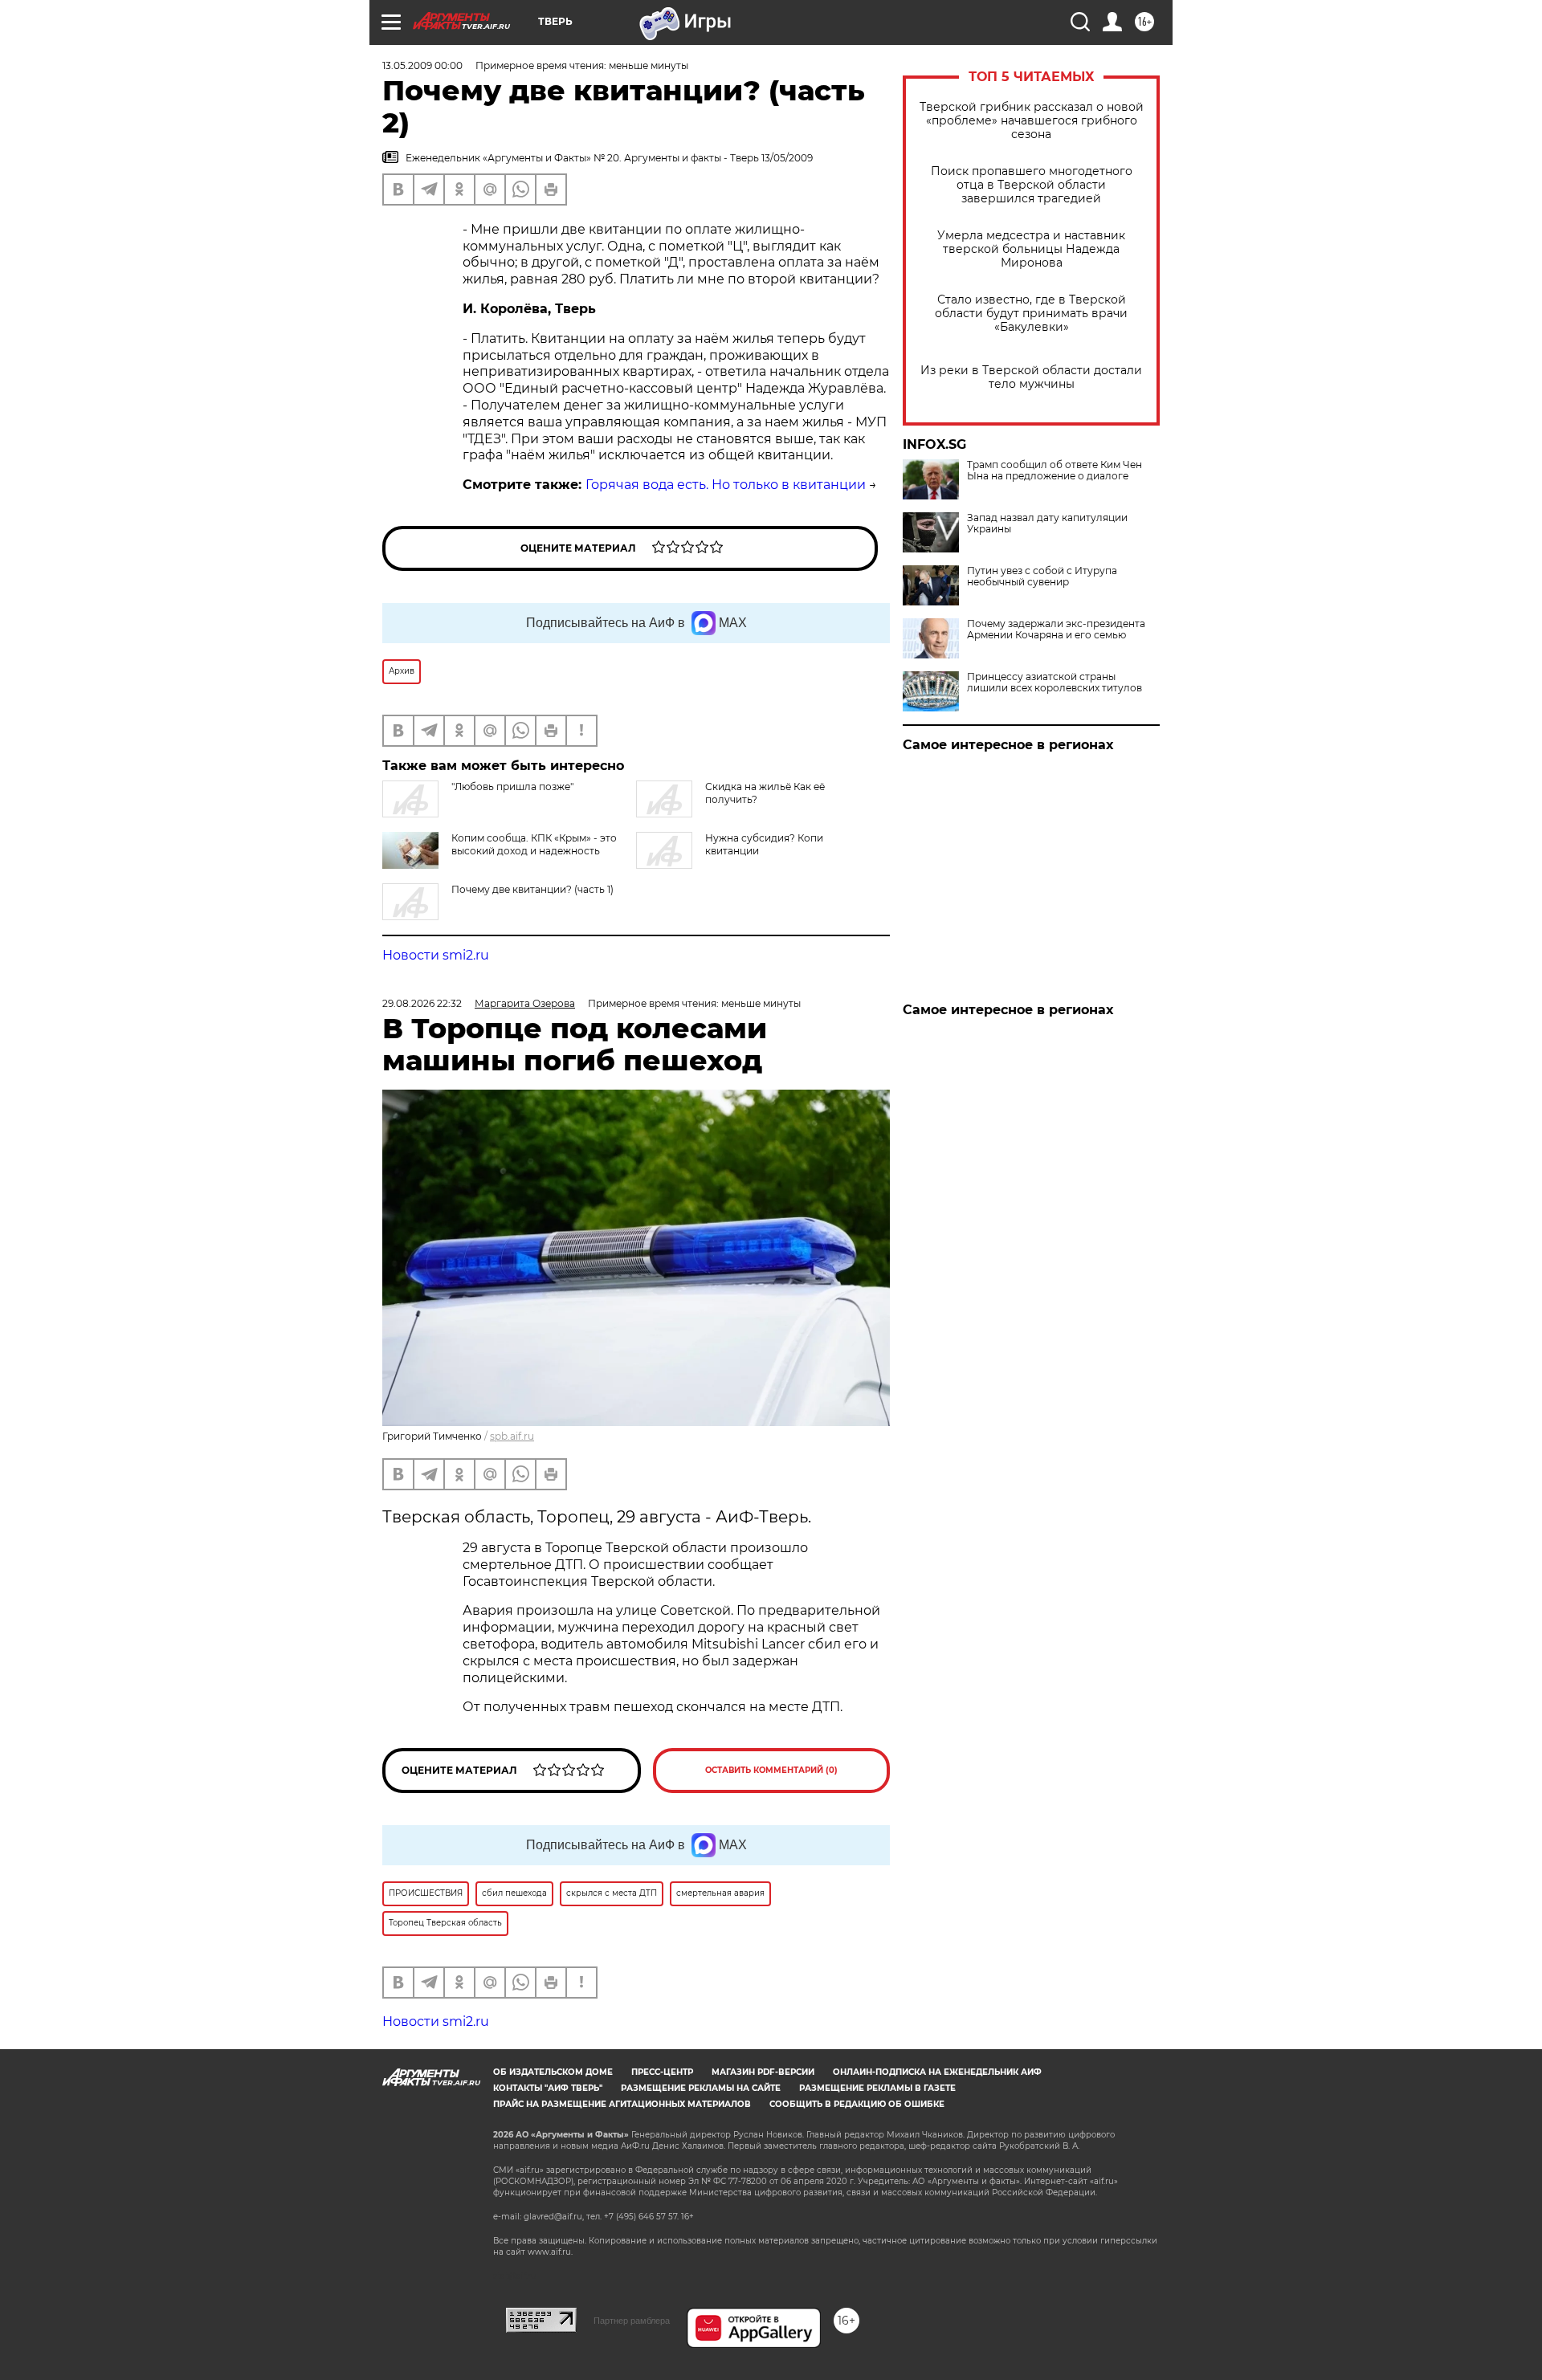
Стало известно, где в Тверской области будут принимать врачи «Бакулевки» (1031, 314)
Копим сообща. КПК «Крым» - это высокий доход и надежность (534, 844)
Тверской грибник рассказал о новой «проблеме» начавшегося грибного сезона (1032, 121)
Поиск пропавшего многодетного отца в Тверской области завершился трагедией (1032, 185)
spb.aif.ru (512, 1436)
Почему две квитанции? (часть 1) (532, 889)
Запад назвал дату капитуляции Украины (1047, 524)
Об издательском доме (553, 2072)
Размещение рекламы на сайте (701, 2088)
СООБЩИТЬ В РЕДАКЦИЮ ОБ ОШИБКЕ (857, 2104)
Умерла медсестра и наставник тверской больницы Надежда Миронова (1031, 249)
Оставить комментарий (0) (771, 1770)
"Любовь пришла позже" (512, 787)
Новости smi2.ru (436, 955)
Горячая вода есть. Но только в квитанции (726, 485)
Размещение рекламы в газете (877, 2088)
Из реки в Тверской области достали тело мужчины (1031, 377)
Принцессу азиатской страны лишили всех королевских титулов (1055, 683)
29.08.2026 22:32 (422, 1003)
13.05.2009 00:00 (422, 65)
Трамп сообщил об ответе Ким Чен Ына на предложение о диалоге (1055, 471)
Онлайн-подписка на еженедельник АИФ (937, 2072)
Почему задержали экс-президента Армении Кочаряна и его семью (1056, 630)
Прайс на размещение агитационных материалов (622, 2104)
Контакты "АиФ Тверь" (548, 2088)
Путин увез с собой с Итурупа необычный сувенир (1042, 577)
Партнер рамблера (632, 2321)
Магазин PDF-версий (763, 2072)
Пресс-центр (662, 2072)
